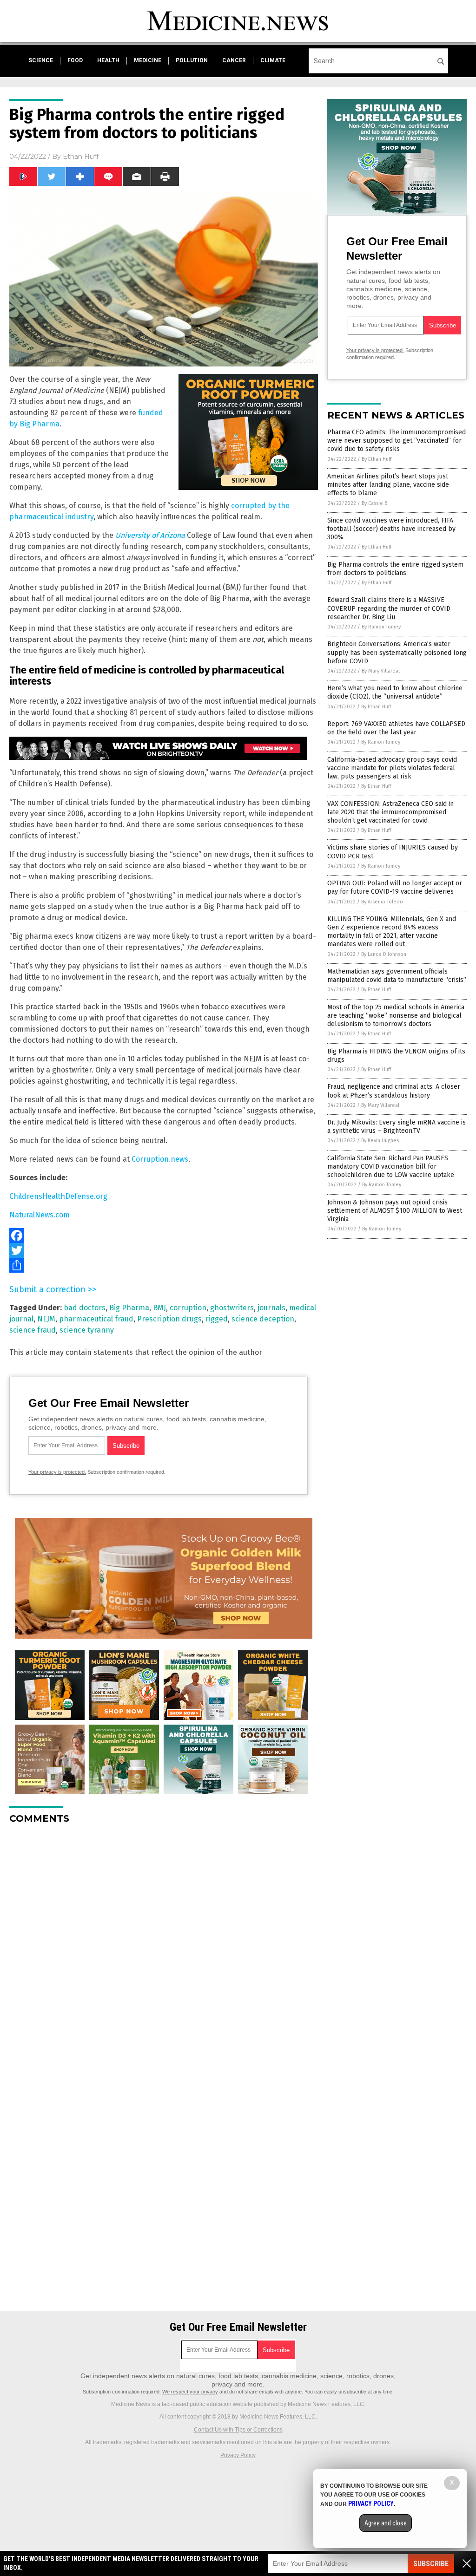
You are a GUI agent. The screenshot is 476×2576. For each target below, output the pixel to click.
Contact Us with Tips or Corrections (238, 2430)
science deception (263, 1319)
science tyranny (87, 1330)
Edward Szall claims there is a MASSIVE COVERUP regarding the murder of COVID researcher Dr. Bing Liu (389, 608)
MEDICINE (148, 60)
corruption (188, 1308)
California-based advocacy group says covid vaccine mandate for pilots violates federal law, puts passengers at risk (392, 768)
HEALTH (108, 60)
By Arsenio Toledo (382, 902)
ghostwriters (232, 1308)
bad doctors (85, 1308)
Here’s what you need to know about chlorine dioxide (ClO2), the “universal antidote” (395, 692)
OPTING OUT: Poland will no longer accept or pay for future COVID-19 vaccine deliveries (395, 887)
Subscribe (431, 2564)
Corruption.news (160, 1159)
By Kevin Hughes (380, 1141)
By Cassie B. (375, 503)
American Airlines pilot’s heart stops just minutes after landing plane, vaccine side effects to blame (388, 485)
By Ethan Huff (377, 459)
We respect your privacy (190, 2392)
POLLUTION (192, 60)
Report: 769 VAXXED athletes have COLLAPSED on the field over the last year (396, 728)
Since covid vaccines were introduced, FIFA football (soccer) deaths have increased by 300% (391, 529)
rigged (217, 1319)
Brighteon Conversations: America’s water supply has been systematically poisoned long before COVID (397, 652)
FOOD (75, 60)
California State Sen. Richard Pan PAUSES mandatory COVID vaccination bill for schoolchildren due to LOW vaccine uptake (391, 1167)
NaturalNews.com (40, 1215)
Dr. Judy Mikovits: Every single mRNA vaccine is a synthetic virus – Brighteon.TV (397, 1127)
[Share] (164, 1265)
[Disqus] (164, 1948)
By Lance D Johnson (384, 954)
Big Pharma (129, 1308)
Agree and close (386, 2523)
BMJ (159, 1308)
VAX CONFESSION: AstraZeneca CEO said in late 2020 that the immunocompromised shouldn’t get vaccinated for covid (390, 812)
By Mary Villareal (381, 671)
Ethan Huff (81, 157)
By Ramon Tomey (381, 627)
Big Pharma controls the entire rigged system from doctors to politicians (395, 569)
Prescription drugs (169, 1319)
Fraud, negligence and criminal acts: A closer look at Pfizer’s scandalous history (394, 1091)
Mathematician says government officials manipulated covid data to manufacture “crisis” (397, 976)
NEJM (46, 1319)
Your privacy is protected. (57, 1472)
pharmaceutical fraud (96, 1319)
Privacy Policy (238, 2455)
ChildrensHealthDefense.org (58, 1196)
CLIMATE (273, 60)
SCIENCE (41, 60)
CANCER (234, 60)
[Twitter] (164, 1250)
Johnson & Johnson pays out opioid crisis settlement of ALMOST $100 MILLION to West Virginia (395, 1211)
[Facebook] (164, 1236)
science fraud (33, 1330)
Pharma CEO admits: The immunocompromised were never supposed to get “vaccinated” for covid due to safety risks (397, 441)
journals (271, 1308)
